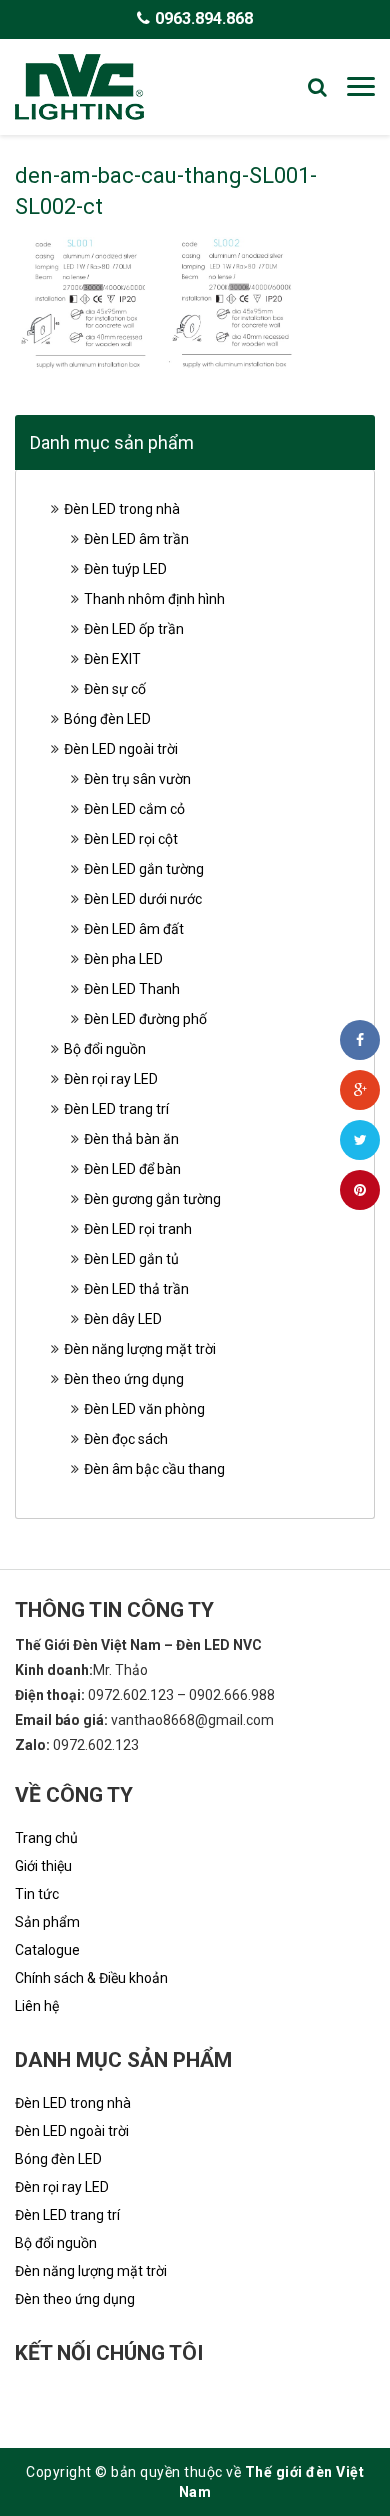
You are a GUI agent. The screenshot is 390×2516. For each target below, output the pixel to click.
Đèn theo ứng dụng (124, 1379)
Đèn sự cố (115, 689)
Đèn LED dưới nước (143, 899)
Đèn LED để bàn (132, 1169)
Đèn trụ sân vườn (137, 779)
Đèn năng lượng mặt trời (140, 1349)
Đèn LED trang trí (116, 1109)
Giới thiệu (43, 1866)
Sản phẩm (47, 1922)
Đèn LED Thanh (132, 989)
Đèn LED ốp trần (134, 629)
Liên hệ (37, 2006)
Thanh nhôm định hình (154, 599)
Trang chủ (46, 1838)
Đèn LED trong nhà (122, 509)
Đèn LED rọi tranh (138, 1229)
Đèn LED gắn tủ (131, 1259)
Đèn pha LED (123, 959)
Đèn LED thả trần (136, 1289)
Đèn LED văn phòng (144, 1409)
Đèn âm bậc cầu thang (154, 1469)
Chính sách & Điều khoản (91, 1978)
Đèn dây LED (123, 1319)
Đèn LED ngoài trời (121, 749)
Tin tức (37, 1894)
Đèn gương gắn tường (152, 1199)
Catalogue (47, 1950)
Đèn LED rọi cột (131, 839)
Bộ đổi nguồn (105, 1049)
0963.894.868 (204, 18)
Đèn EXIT (112, 659)
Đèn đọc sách (126, 1439)
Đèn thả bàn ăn (131, 1139)
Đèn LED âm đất (134, 929)
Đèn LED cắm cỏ (134, 809)
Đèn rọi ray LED (111, 1079)
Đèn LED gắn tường (144, 869)
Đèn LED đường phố (145, 1019)
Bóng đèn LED (107, 719)
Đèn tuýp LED (125, 569)
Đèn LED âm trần (136, 539)
